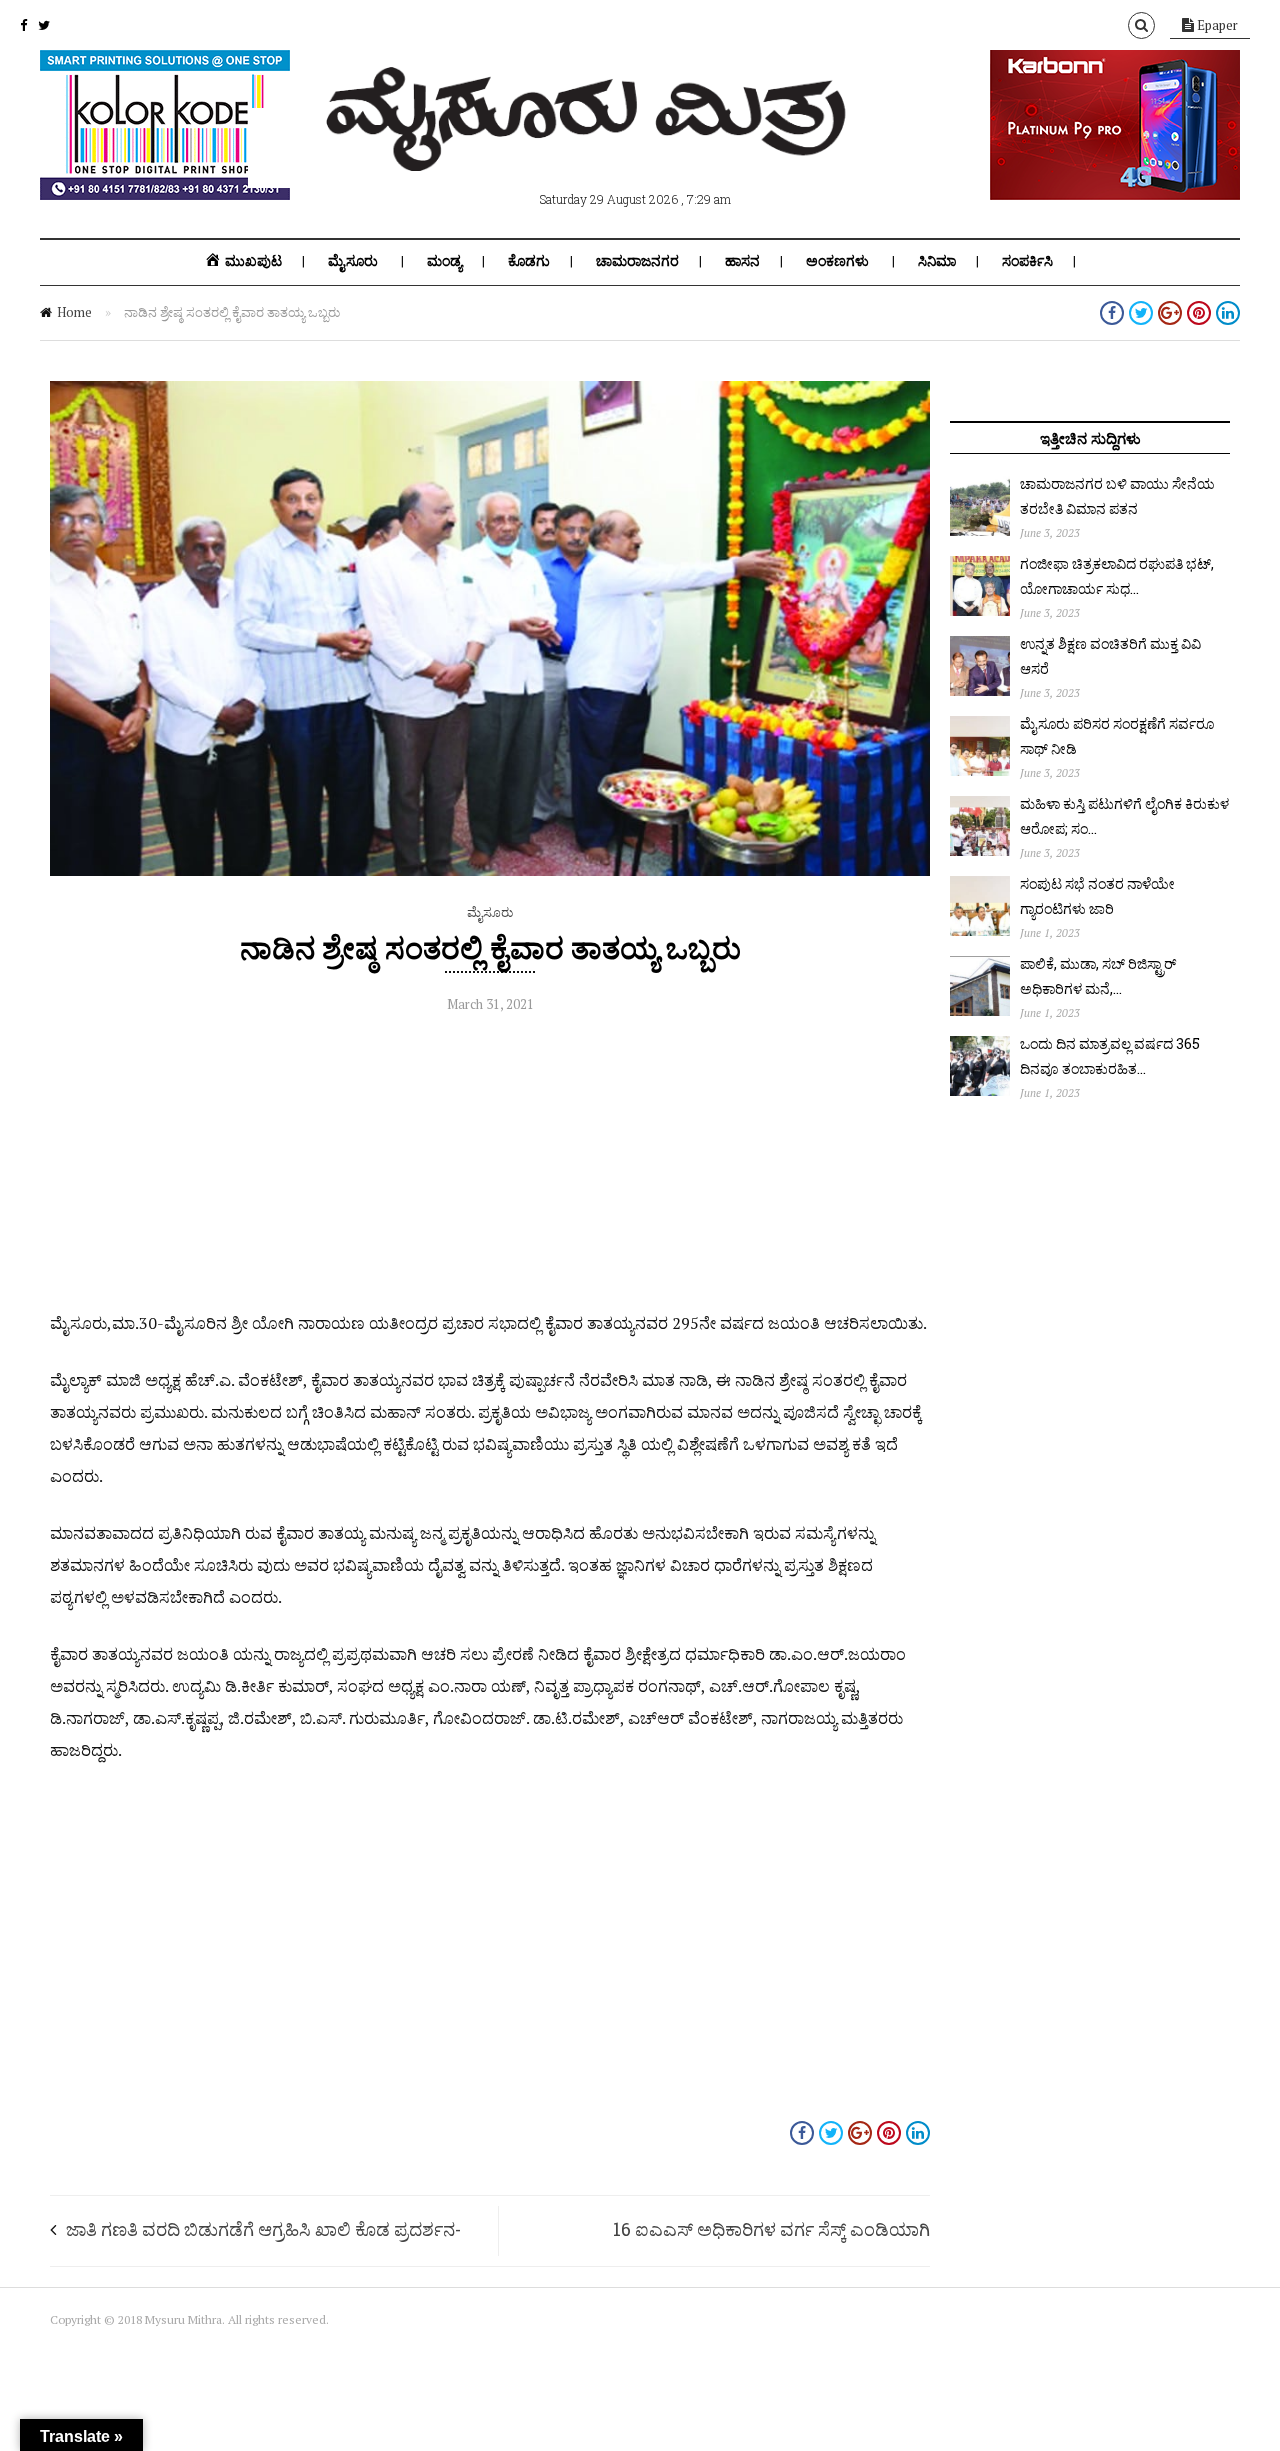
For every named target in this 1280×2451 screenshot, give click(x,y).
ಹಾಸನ (742, 261)
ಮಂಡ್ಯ (444, 261)
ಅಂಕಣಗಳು (837, 261)
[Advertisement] (490, 1167)
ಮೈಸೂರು (353, 261)
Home (74, 312)
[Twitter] (44, 25)
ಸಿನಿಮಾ (937, 261)
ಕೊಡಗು (529, 261)
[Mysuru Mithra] (590, 148)
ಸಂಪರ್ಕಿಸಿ (1027, 261)
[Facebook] (23, 25)
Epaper (1216, 25)
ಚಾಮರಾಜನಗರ (637, 261)
